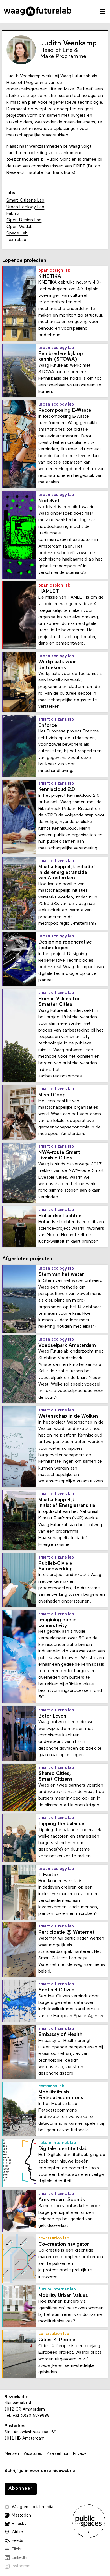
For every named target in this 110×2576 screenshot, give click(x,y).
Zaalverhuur (58, 2454)
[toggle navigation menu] (103, 11)
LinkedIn (19, 2558)
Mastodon (21, 2516)
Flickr (17, 2549)
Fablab (13, 214)
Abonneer (21, 2488)
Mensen (12, 2454)
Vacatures (33, 2454)
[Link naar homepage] (38, 11)
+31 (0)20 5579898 (31, 2416)
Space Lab (17, 233)
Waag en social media (33, 2507)
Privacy (80, 2454)
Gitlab (17, 2532)
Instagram (21, 2566)
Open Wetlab (20, 227)
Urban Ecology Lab (25, 207)
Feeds (17, 2541)
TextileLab (16, 240)
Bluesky (19, 2524)
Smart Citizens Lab (25, 200)
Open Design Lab (24, 220)
